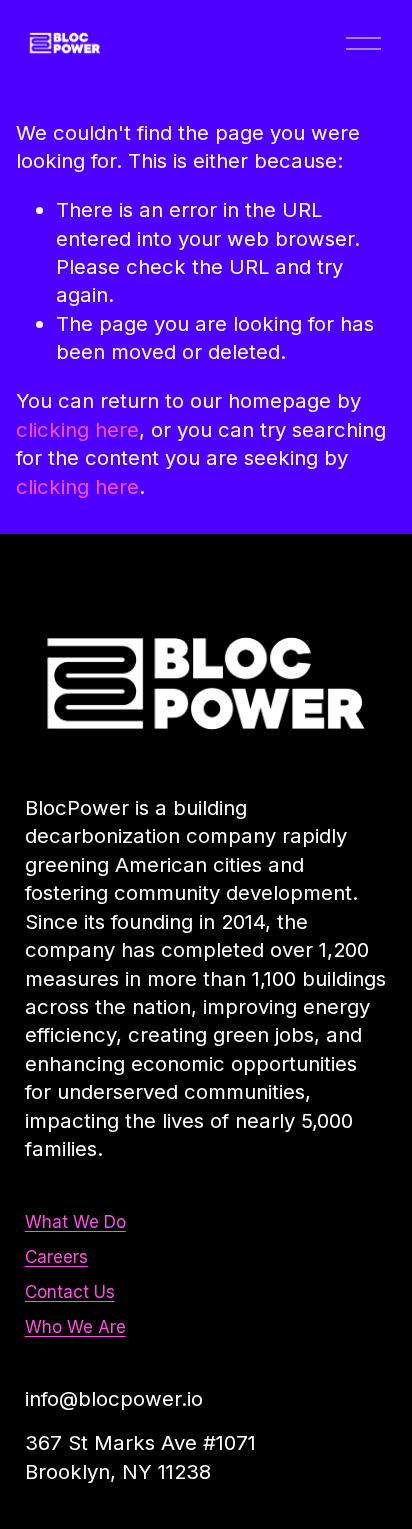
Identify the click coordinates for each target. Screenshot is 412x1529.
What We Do (75, 1221)
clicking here (77, 429)
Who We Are (75, 1326)
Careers (56, 1256)
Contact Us (70, 1291)
